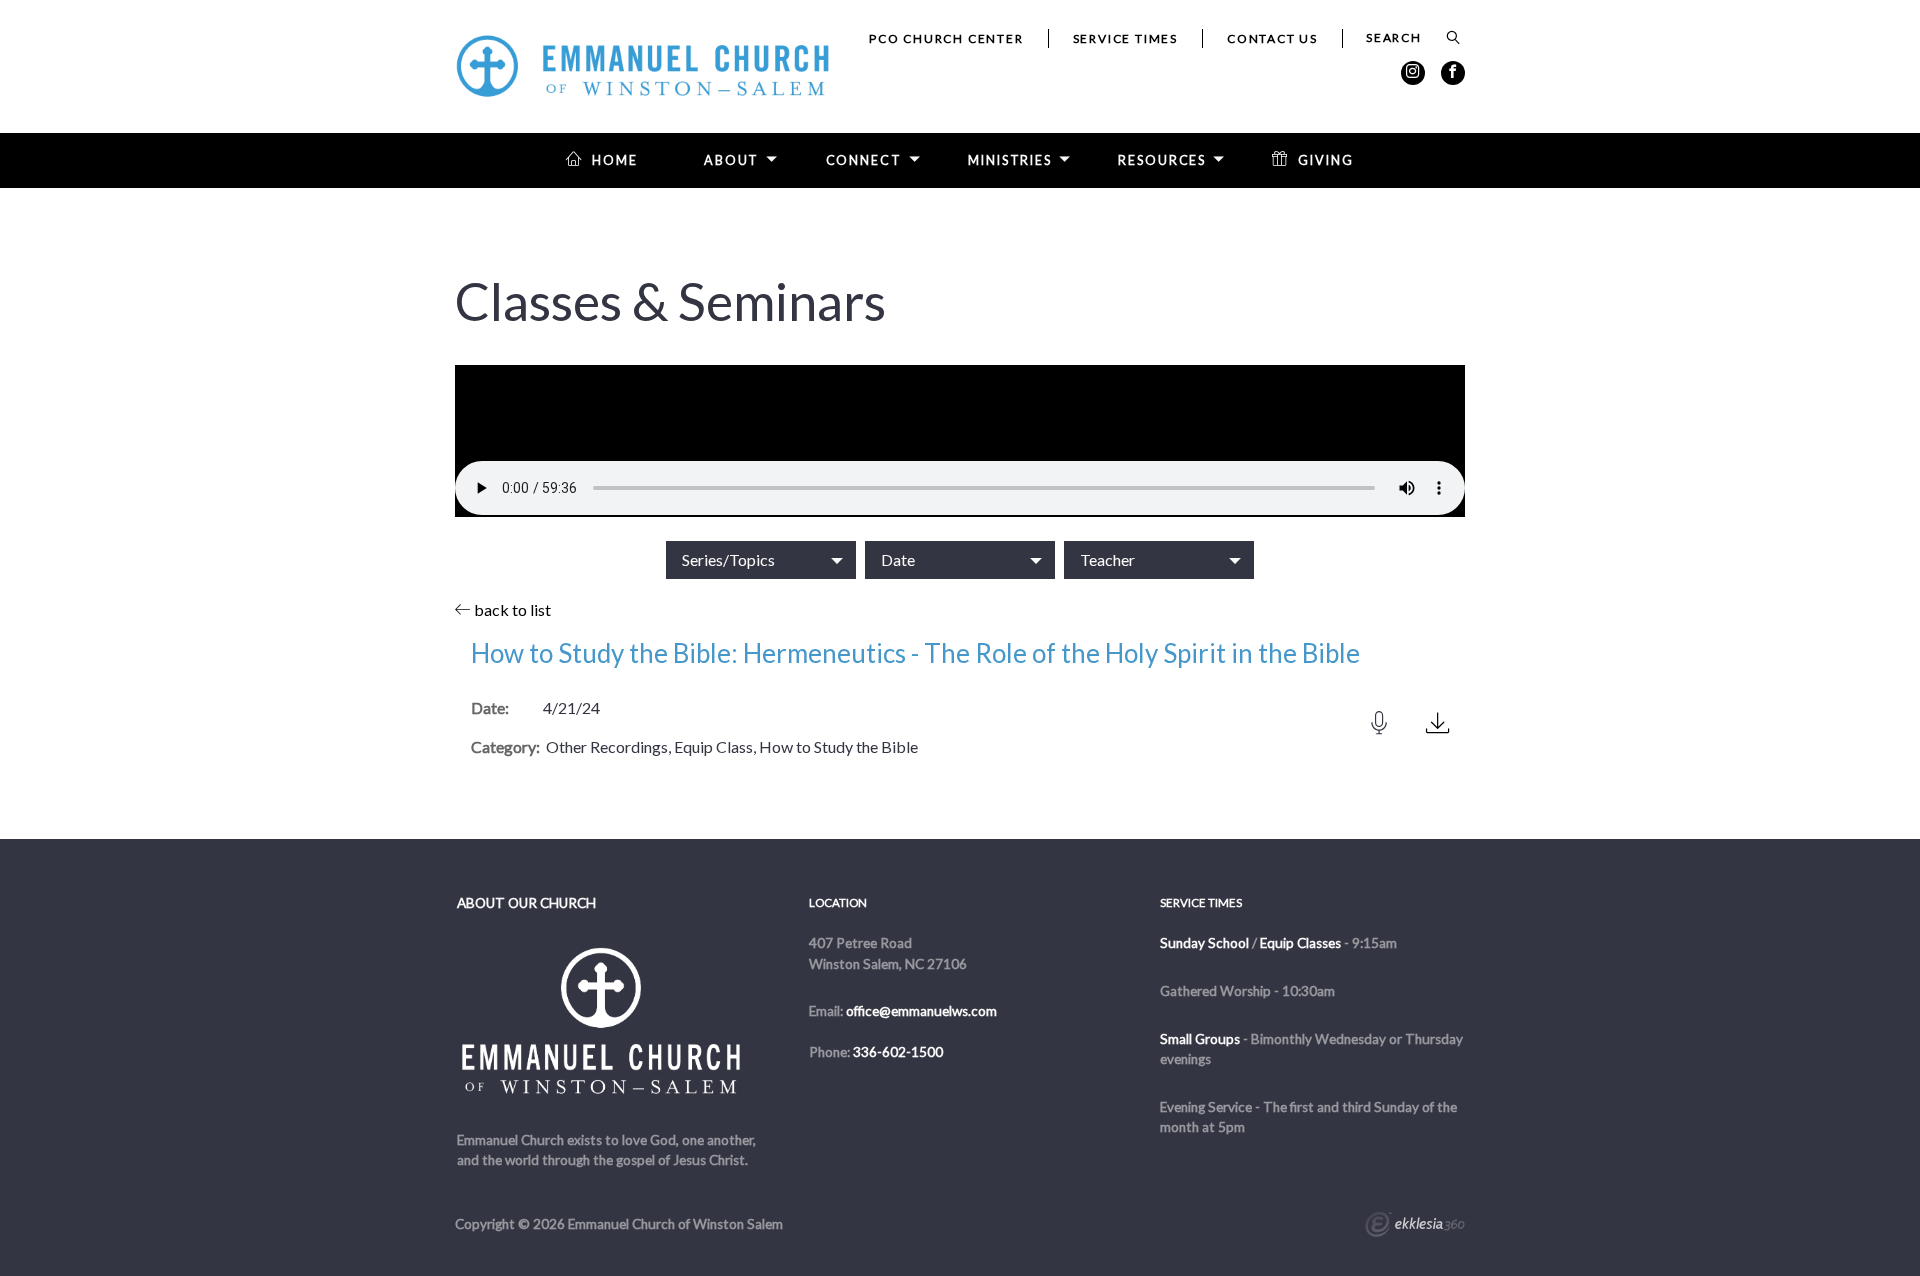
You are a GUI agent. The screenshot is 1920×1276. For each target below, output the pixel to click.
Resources (1162, 160)
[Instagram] (1413, 73)
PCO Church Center (946, 38)
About (731, 160)
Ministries (1010, 160)
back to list (511, 609)
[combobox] (761, 560)
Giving (1325, 160)
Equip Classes (1300, 943)
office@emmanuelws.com (921, 1011)
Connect (864, 160)
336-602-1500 (898, 1052)
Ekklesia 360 (1415, 1227)
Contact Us (1272, 38)
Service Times (1125, 38)
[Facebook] (1453, 73)
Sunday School (1204, 943)
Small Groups (1200, 1039)
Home (615, 160)
